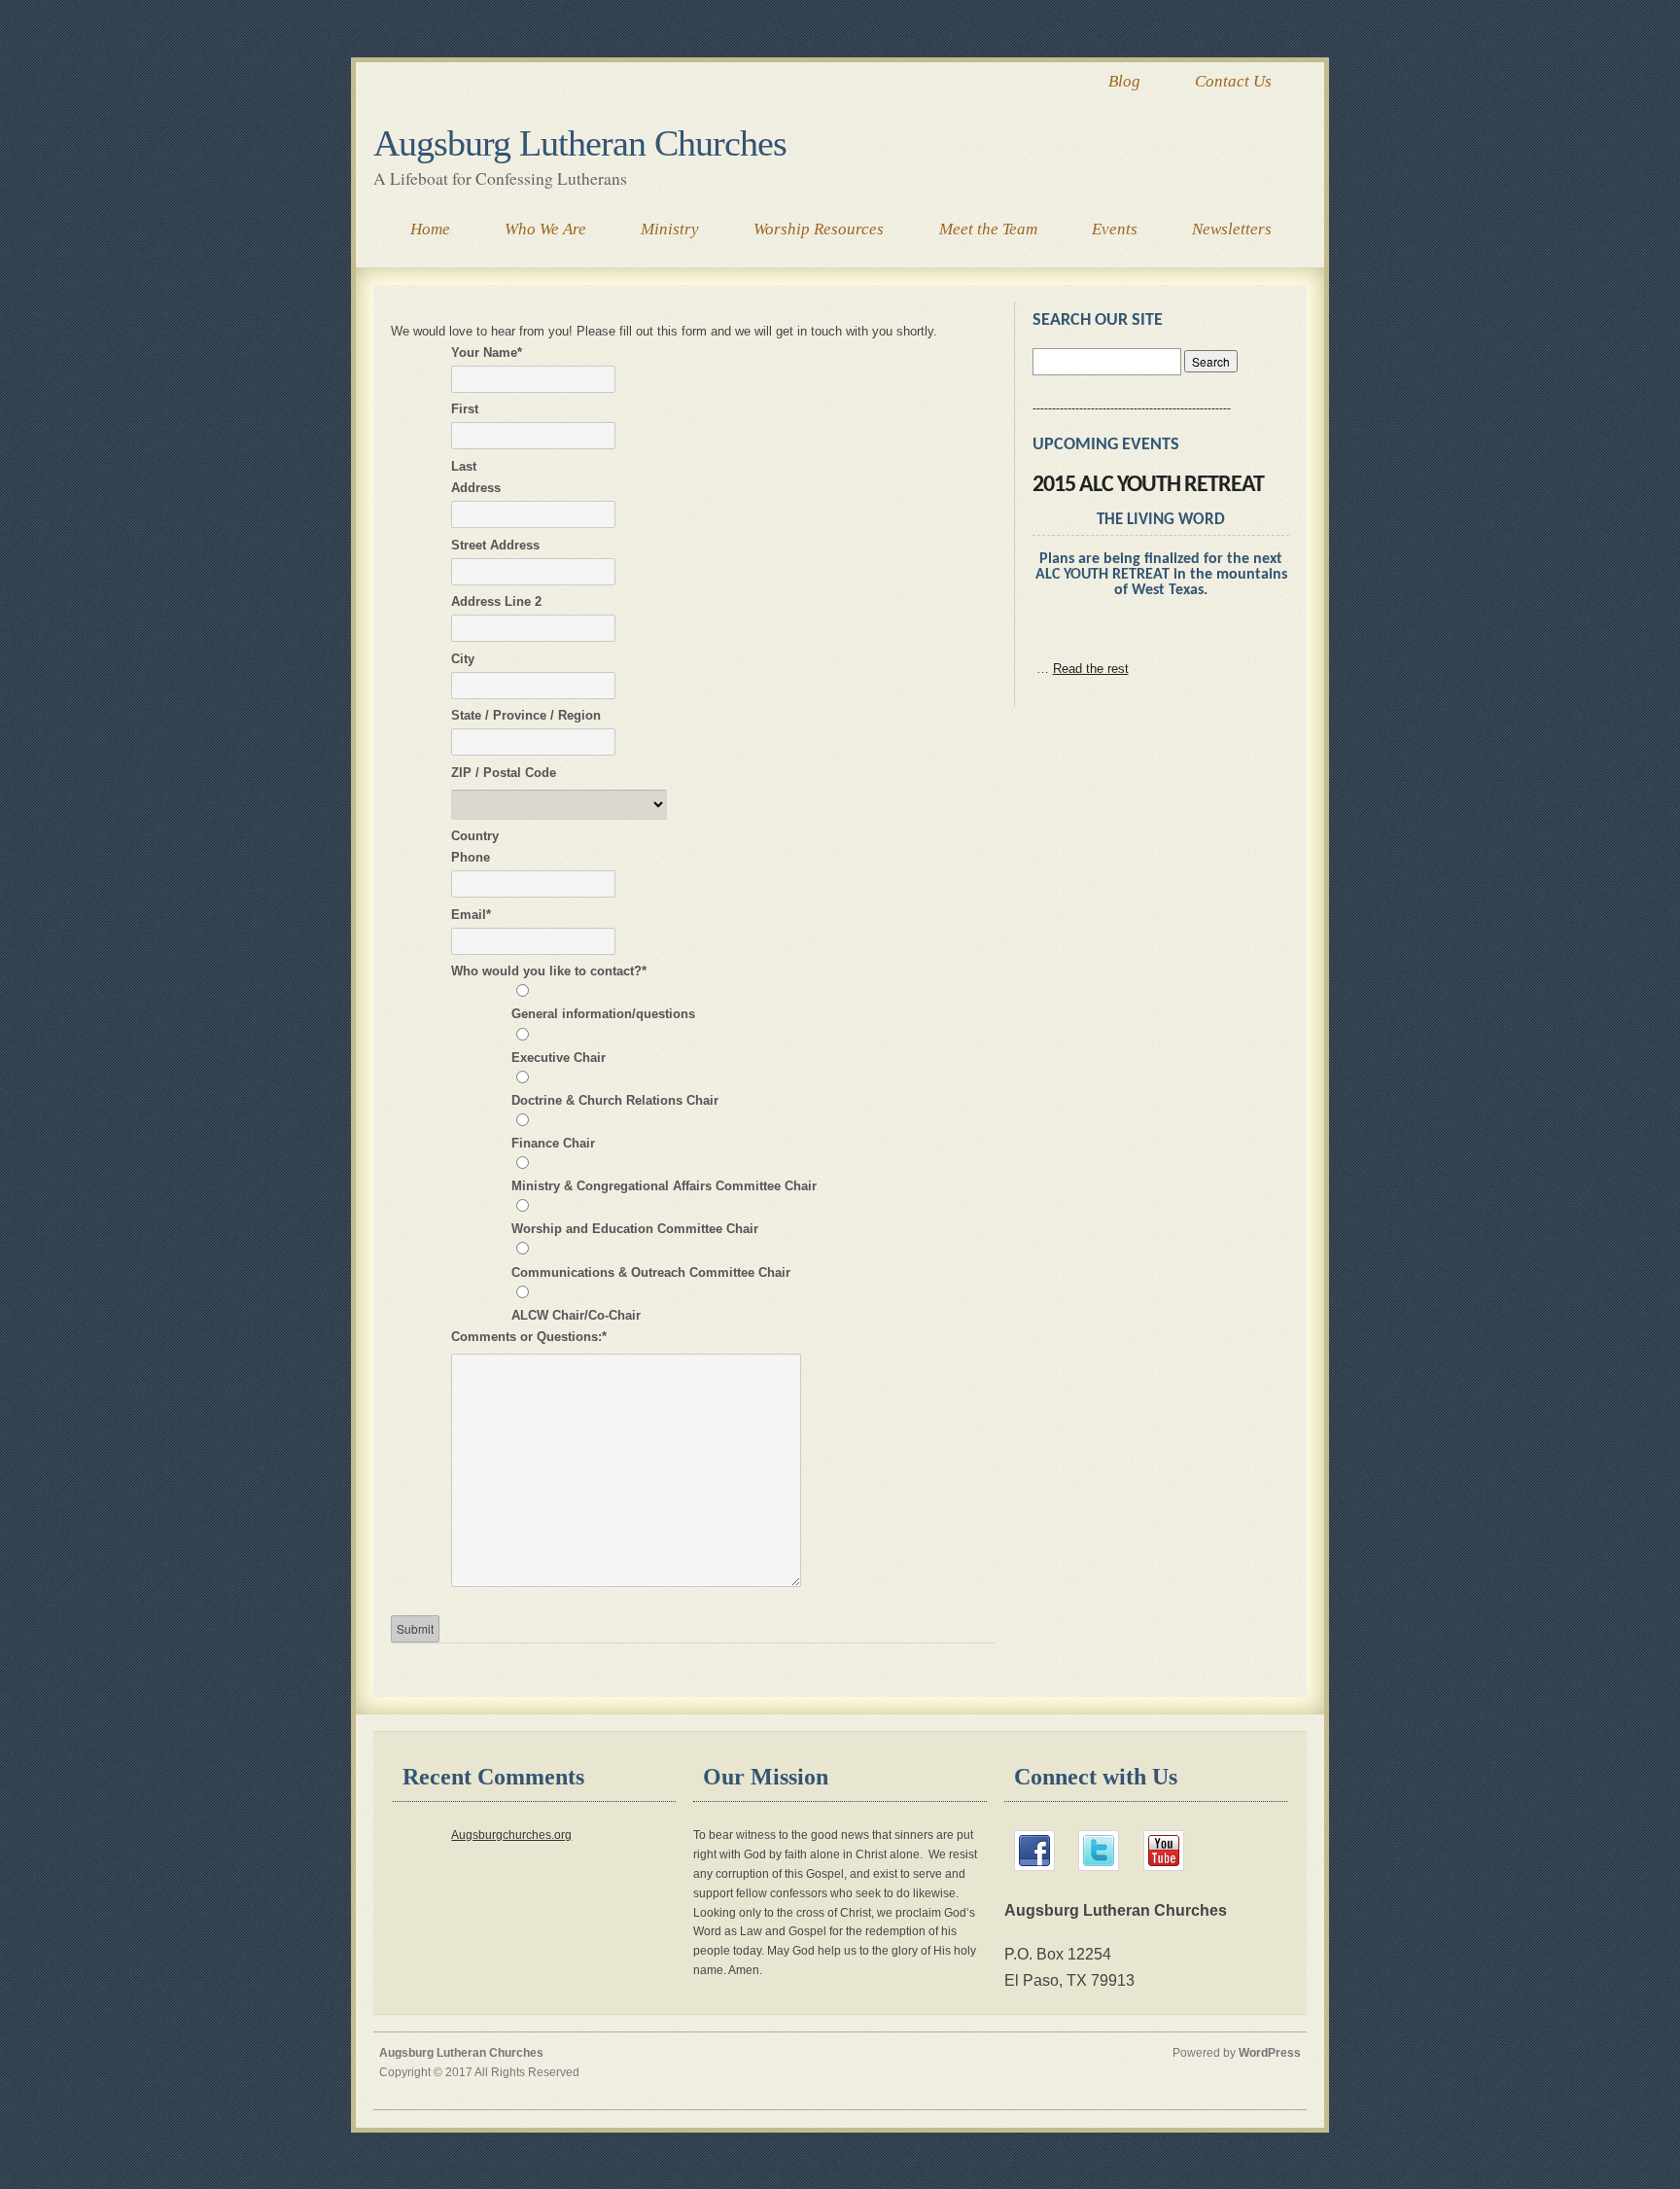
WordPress (1270, 2052)
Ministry (670, 229)
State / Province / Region (526, 715)
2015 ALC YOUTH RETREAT (1148, 485)
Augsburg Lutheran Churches (580, 143)
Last (464, 466)
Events (1115, 229)
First (465, 409)
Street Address (495, 545)
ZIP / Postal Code (504, 773)
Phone (471, 857)
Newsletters (1232, 229)
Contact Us (1233, 81)
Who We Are (545, 229)
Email (471, 915)
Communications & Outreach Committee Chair (651, 1272)
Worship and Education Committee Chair (635, 1229)
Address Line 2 (496, 601)
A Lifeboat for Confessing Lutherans (500, 178)
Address (476, 488)
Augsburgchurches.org (511, 1835)
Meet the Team (988, 229)
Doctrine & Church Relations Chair (615, 1100)
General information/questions (603, 1014)
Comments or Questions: (529, 1337)
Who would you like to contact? (549, 971)
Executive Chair (559, 1058)
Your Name (487, 353)
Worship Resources (819, 229)
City (463, 659)
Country (475, 836)
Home (430, 229)
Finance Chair (553, 1143)
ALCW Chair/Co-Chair (576, 1315)
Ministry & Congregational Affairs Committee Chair (664, 1186)
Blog (1124, 81)
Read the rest (1091, 669)
